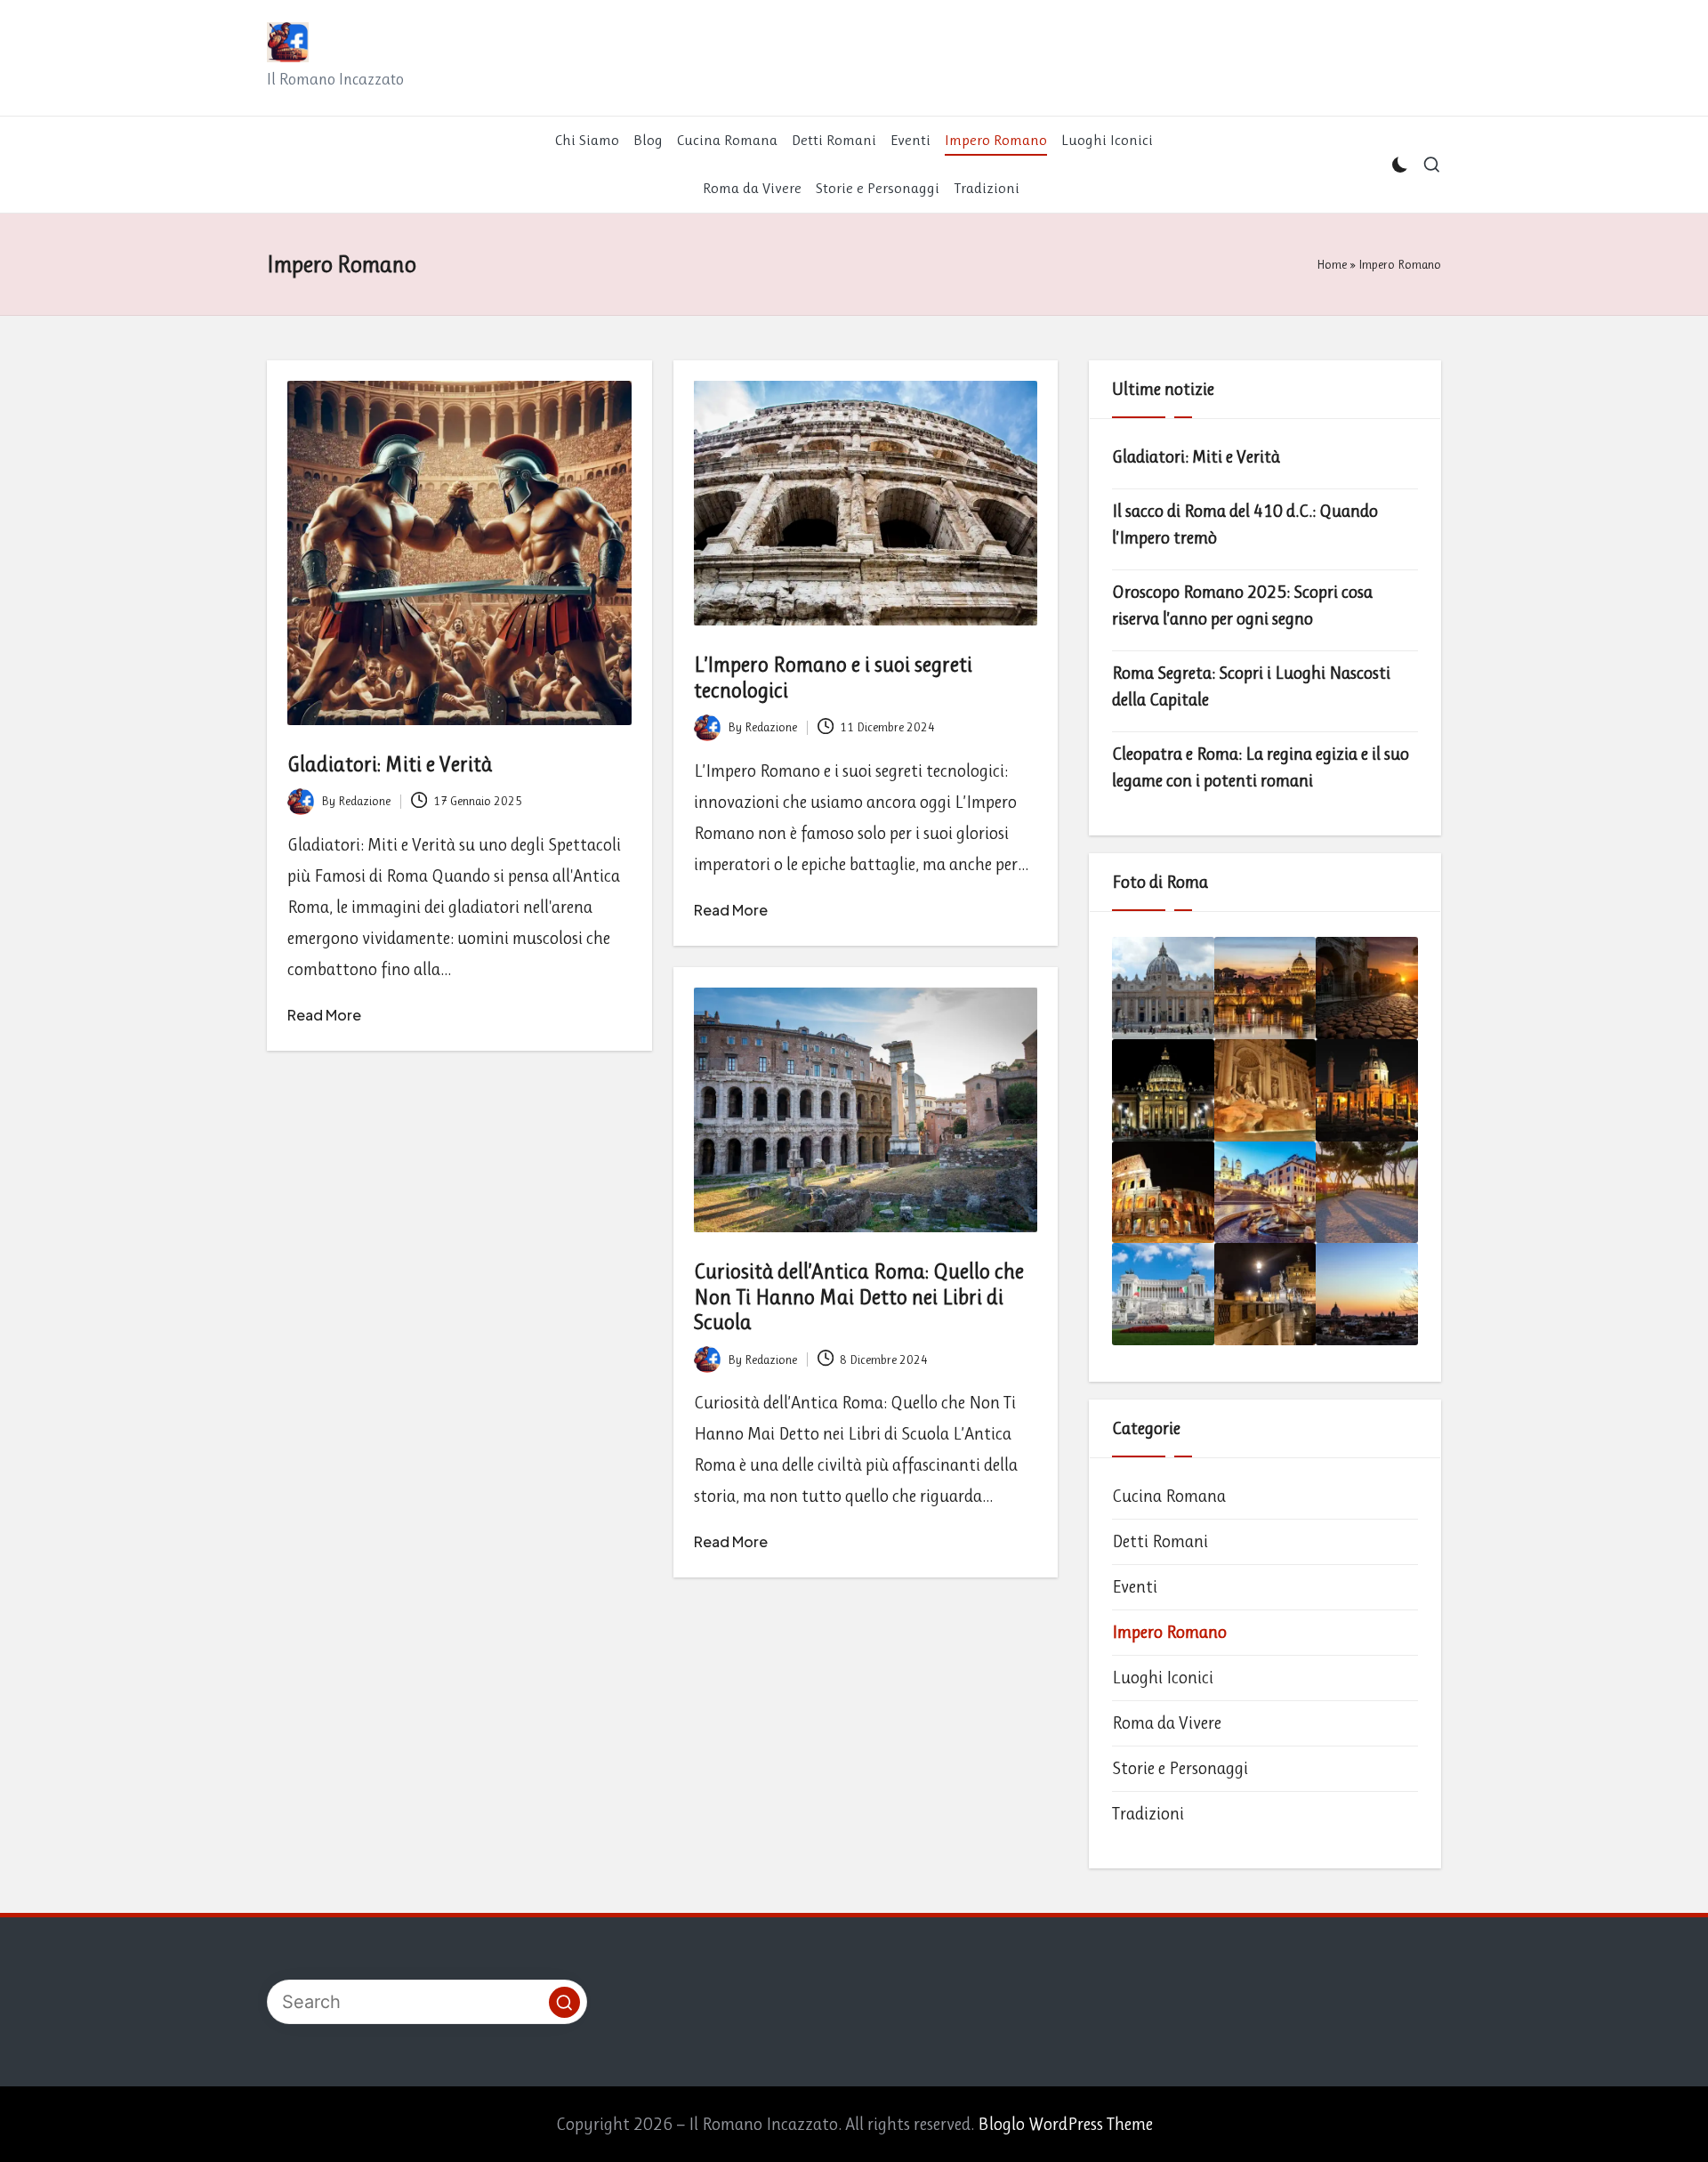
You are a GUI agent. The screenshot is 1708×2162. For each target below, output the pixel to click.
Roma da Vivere (1167, 1723)
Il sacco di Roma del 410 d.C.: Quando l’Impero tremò (1245, 524)
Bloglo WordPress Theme (1065, 2124)
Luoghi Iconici (1163, 1678)
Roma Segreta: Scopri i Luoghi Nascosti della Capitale (1251, 686)
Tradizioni (1148, 1814)
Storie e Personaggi (1180, 1768)
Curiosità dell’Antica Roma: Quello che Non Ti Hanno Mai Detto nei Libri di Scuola (859, 1297)
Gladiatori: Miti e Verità (390, 764)
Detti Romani (1160, 1541)
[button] (564, 2002)
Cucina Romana (1169, 1496)
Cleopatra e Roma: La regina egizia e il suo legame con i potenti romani (1261, 767)
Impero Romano (1169, 1632)
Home (1332, 264)
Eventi (1135, 1587)
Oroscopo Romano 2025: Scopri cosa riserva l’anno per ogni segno (1242, 605)
